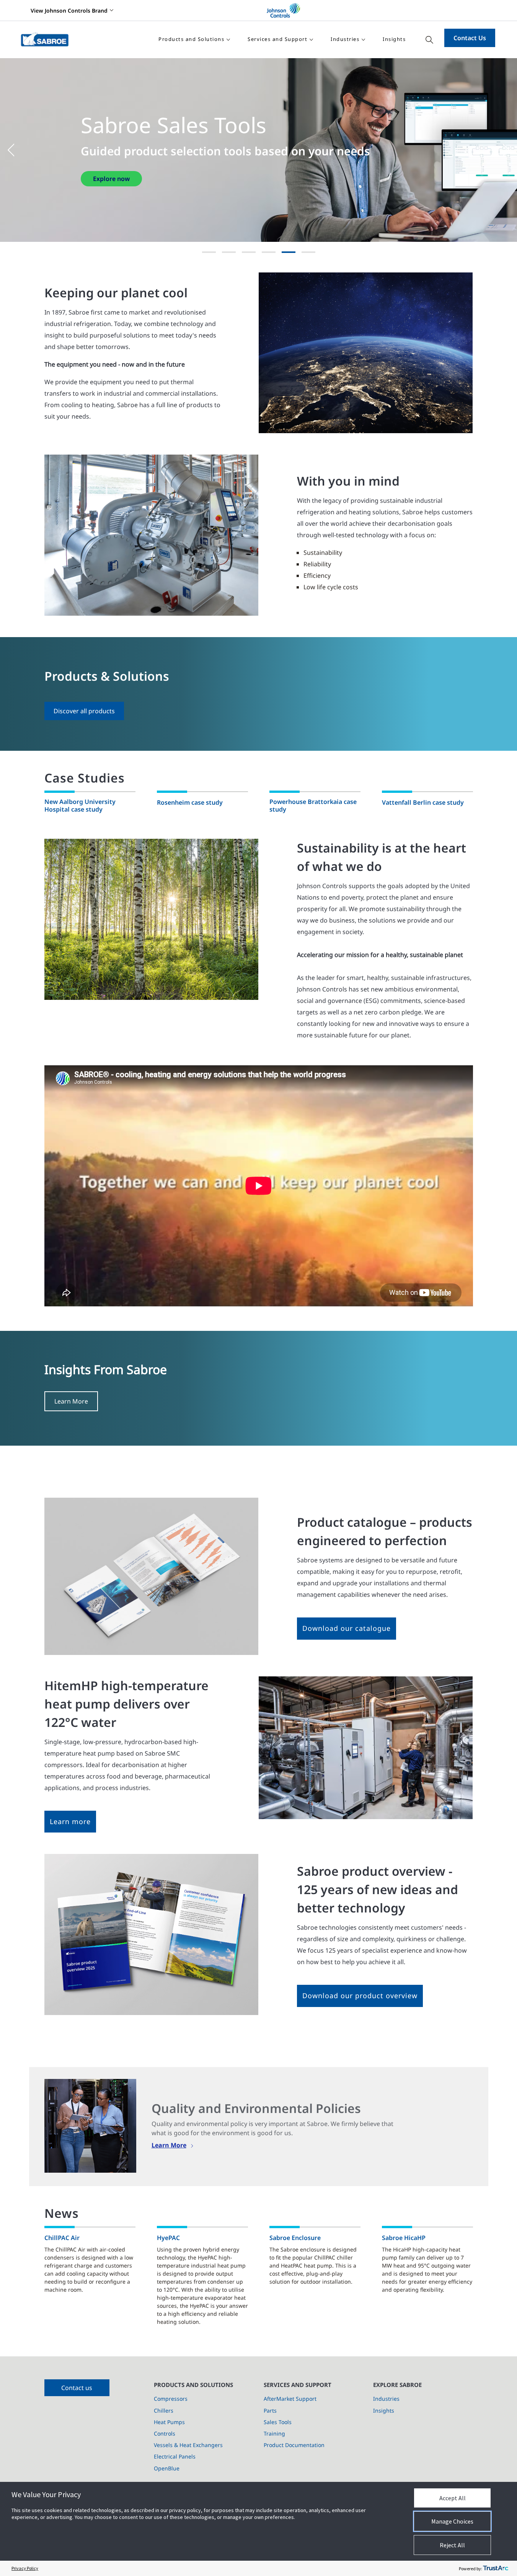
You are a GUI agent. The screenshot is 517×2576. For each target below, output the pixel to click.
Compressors (171, 2399)
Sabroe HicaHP (404, 2238)
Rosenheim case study (190, 802)
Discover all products (84, 711)
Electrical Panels (175, 2456)
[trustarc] (496, 2568)
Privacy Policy (25, 2568)
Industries (386, 2399)
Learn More (71, 1401)
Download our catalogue (347, 1628)
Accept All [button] (453, 2498)
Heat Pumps (169, 2422)
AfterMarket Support (290, 2399)
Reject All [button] (452, 2545)
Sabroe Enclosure (295, 2238)
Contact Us (470, 38)
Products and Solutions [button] (191, 39)
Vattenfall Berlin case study (423, 802)
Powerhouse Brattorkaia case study (313, 806)
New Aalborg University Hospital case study (80, 806)
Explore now (111, 186)
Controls (165, 2433)
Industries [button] (345, 39)
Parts (270, 2411)
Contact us (77, 2388)
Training (274, 2433)
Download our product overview (360, 1996)
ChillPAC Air (62, 2238)
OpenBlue (167, 2468)
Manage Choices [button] (452, 2521)
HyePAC (168, 2238)
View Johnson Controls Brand (69, 11)
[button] (15, 150)
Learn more (70, 1821)
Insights (394, 39)
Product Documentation (294, 2445)
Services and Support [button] (277, 39)
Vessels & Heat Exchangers (188, 2445)
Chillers (164, 2411)
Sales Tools (278, 2422)
